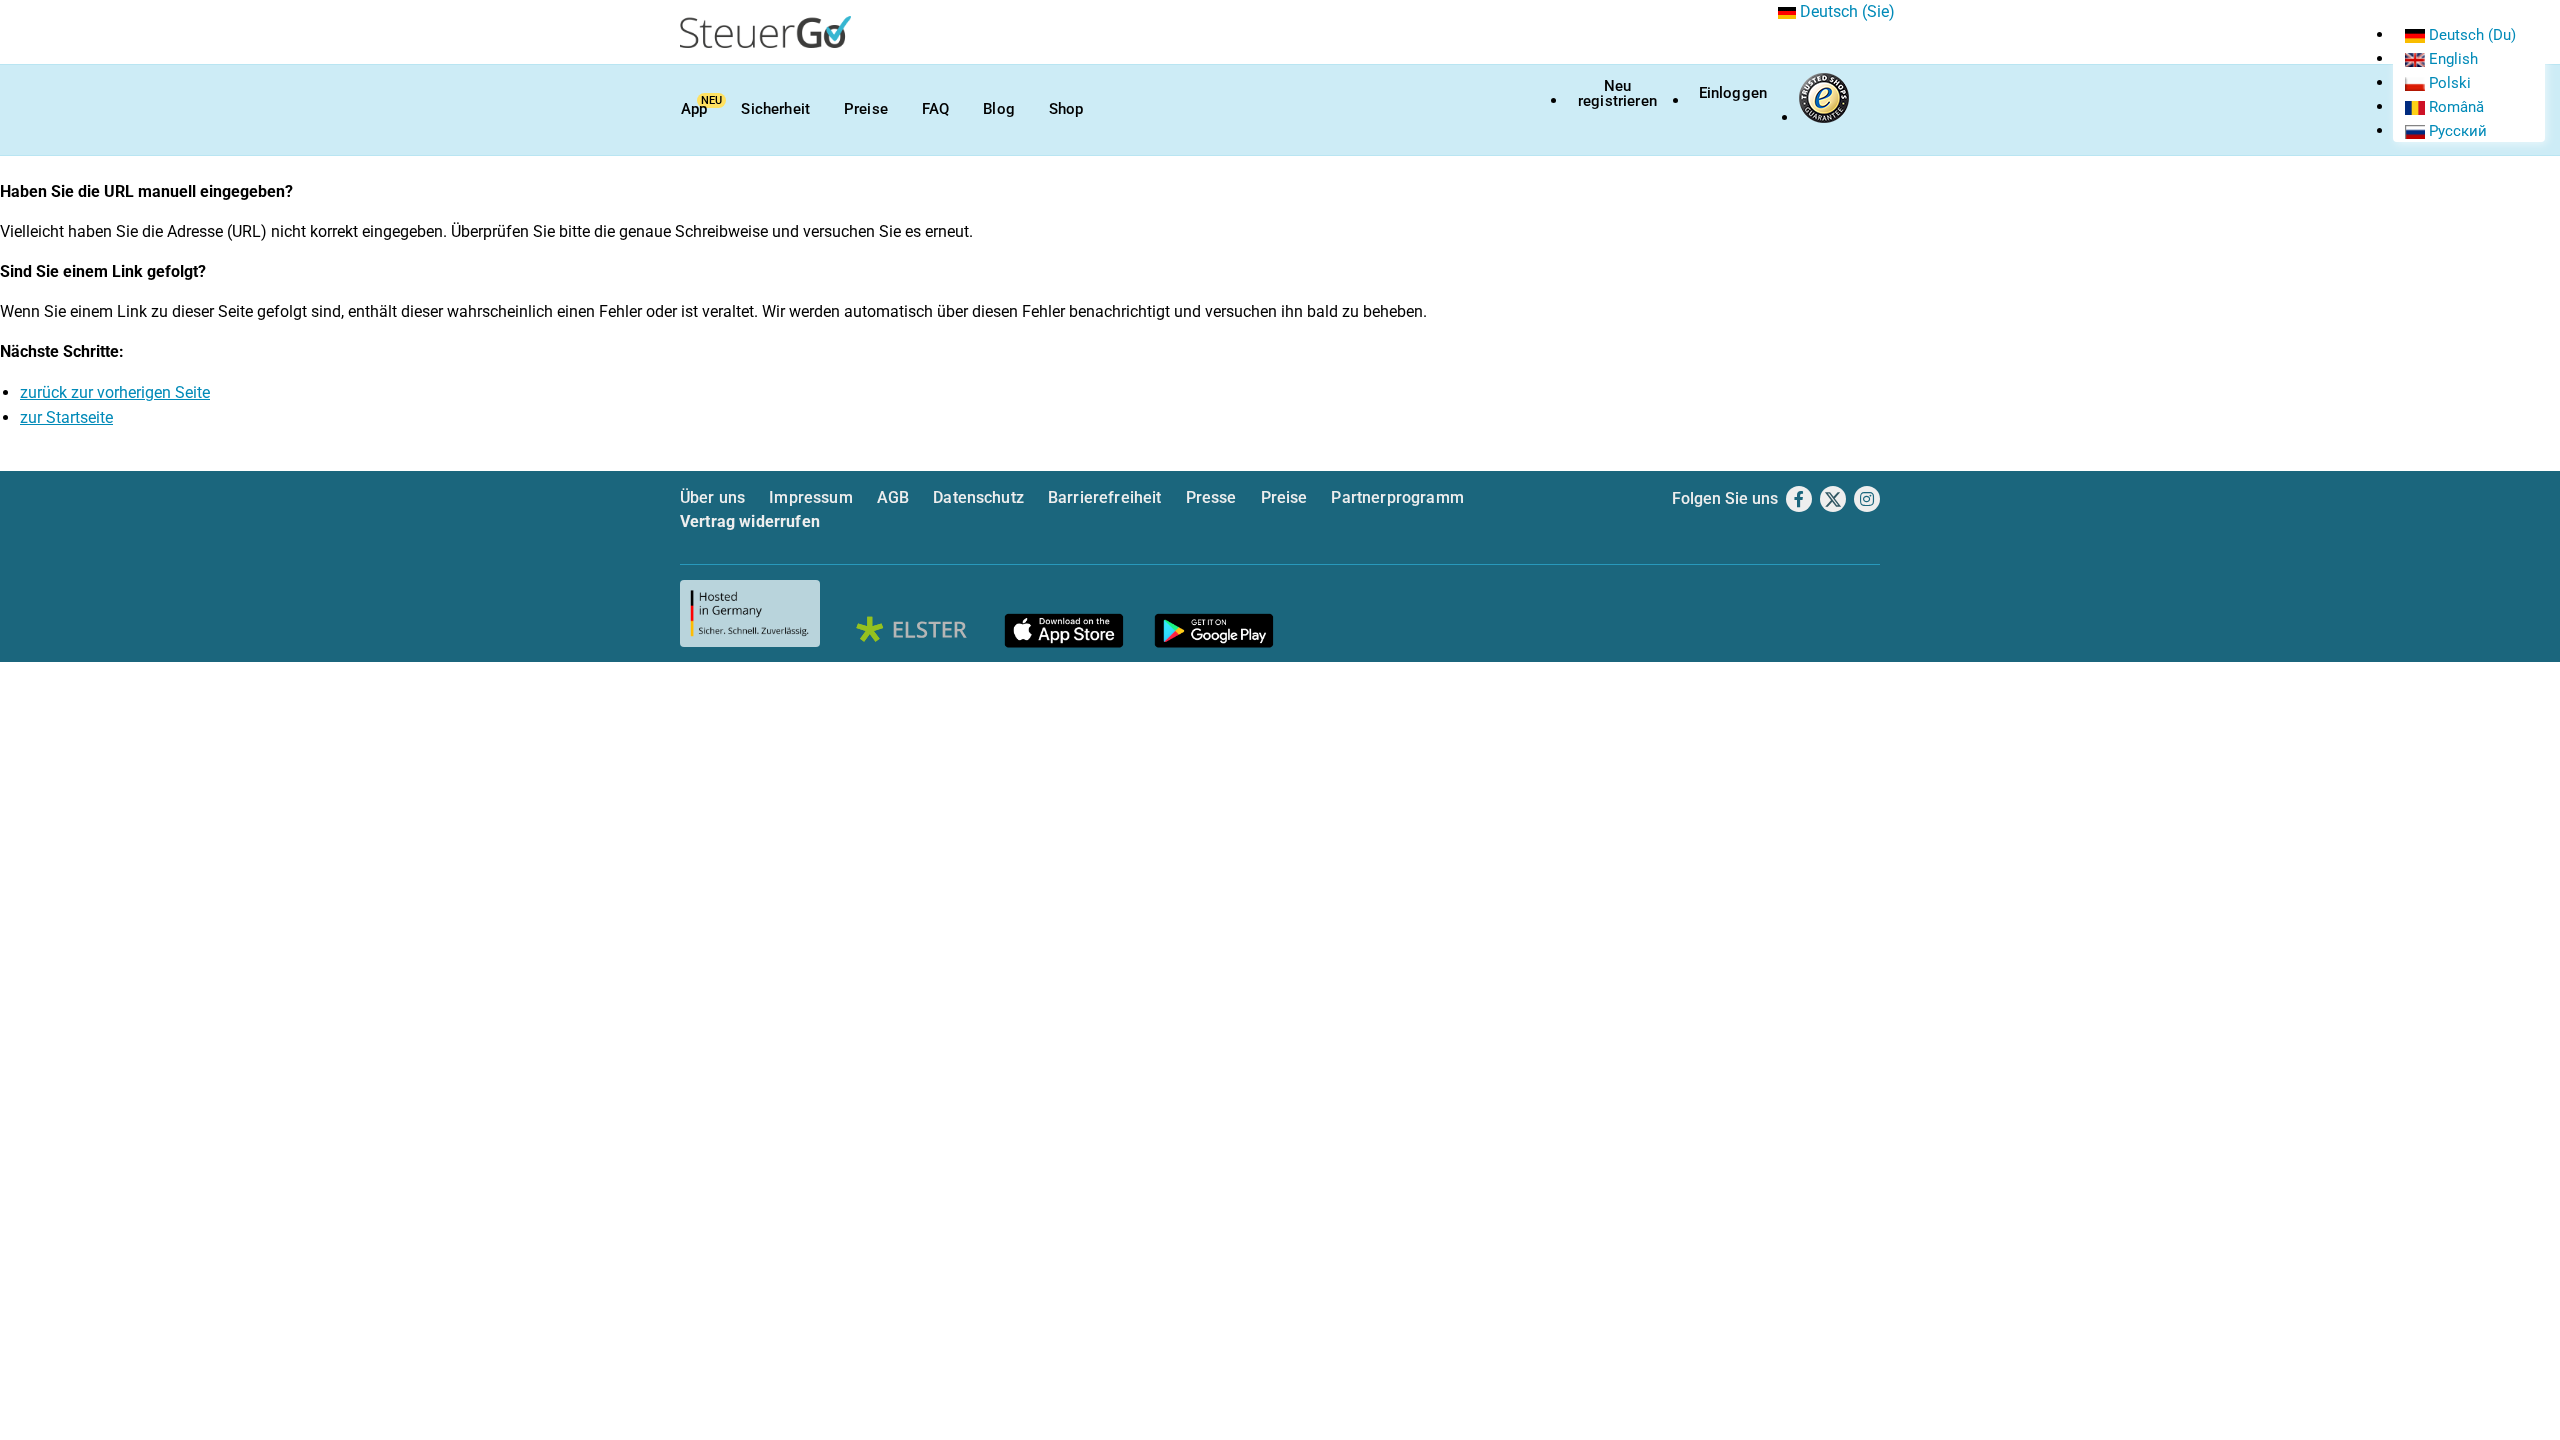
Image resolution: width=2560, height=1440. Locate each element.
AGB (893, 497)
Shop (1066, 109)
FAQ (935, 109)
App (694, 109)
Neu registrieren (1617, 93)
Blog (999, 109)
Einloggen (1733, 93)
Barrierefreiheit (1105, 497)
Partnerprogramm (1397, 497)
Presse (1211, 497)
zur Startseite (66, 417)
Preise (866, 109)
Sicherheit (775, 109)
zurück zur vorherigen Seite (115, 392)
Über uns (712, 497)
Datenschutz (978, 497)
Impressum (810, 497)
